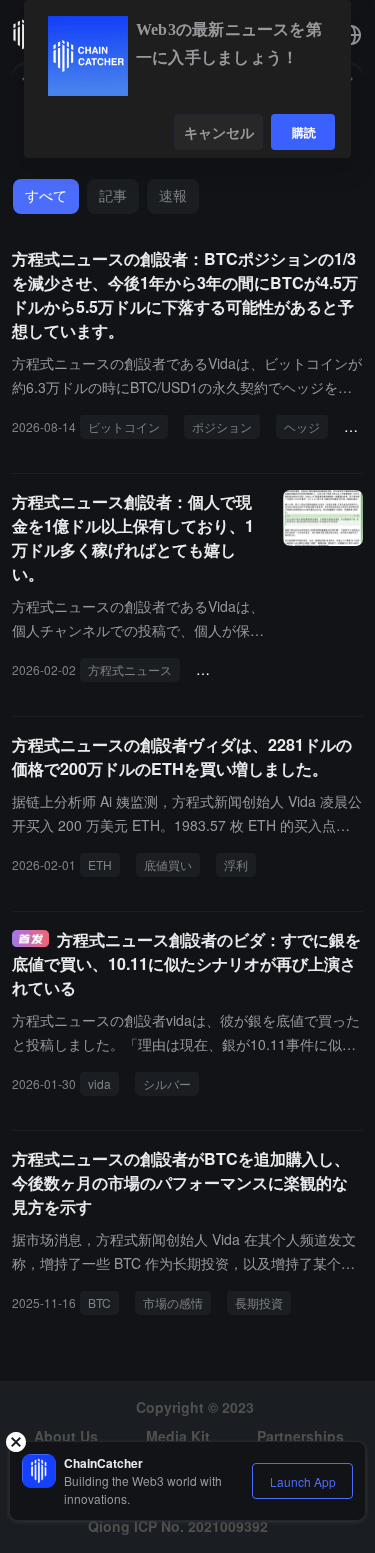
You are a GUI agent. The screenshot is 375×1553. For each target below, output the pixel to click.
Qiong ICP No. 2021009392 (178, 1526)
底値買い (168, 864)
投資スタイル (240, 669)
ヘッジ (302, 426)
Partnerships (300, 1436)
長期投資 (259, 1302)
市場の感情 (173, 1302)
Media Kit (178, 1436)
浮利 (236, 864)
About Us (66, 1436)
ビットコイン (124, 426)
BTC (99, 1302)
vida (99, 1083)
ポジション (222, 426)
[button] (351, 35)
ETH (100, 864)
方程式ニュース (130, 669)
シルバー (167, 1083)
